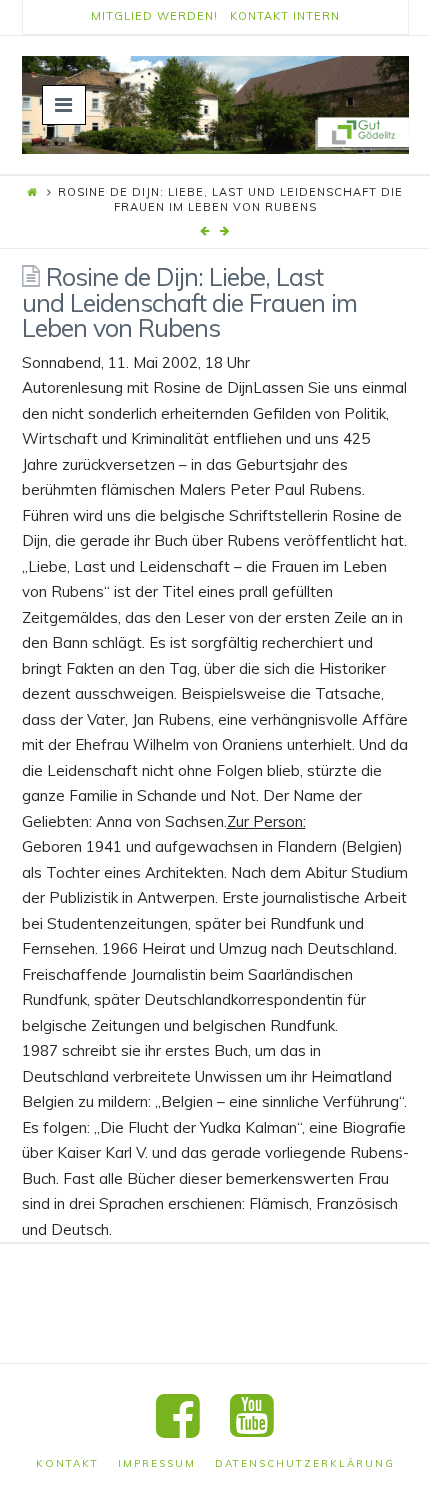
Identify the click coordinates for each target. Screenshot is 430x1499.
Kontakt (259, 16)
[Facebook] (178, 1416)
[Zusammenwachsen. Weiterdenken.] (215, 105)
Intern (316, 16)
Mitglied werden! (154, 16)
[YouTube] (252, 1416)
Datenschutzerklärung (305, 1463)
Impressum (157, 1463)
